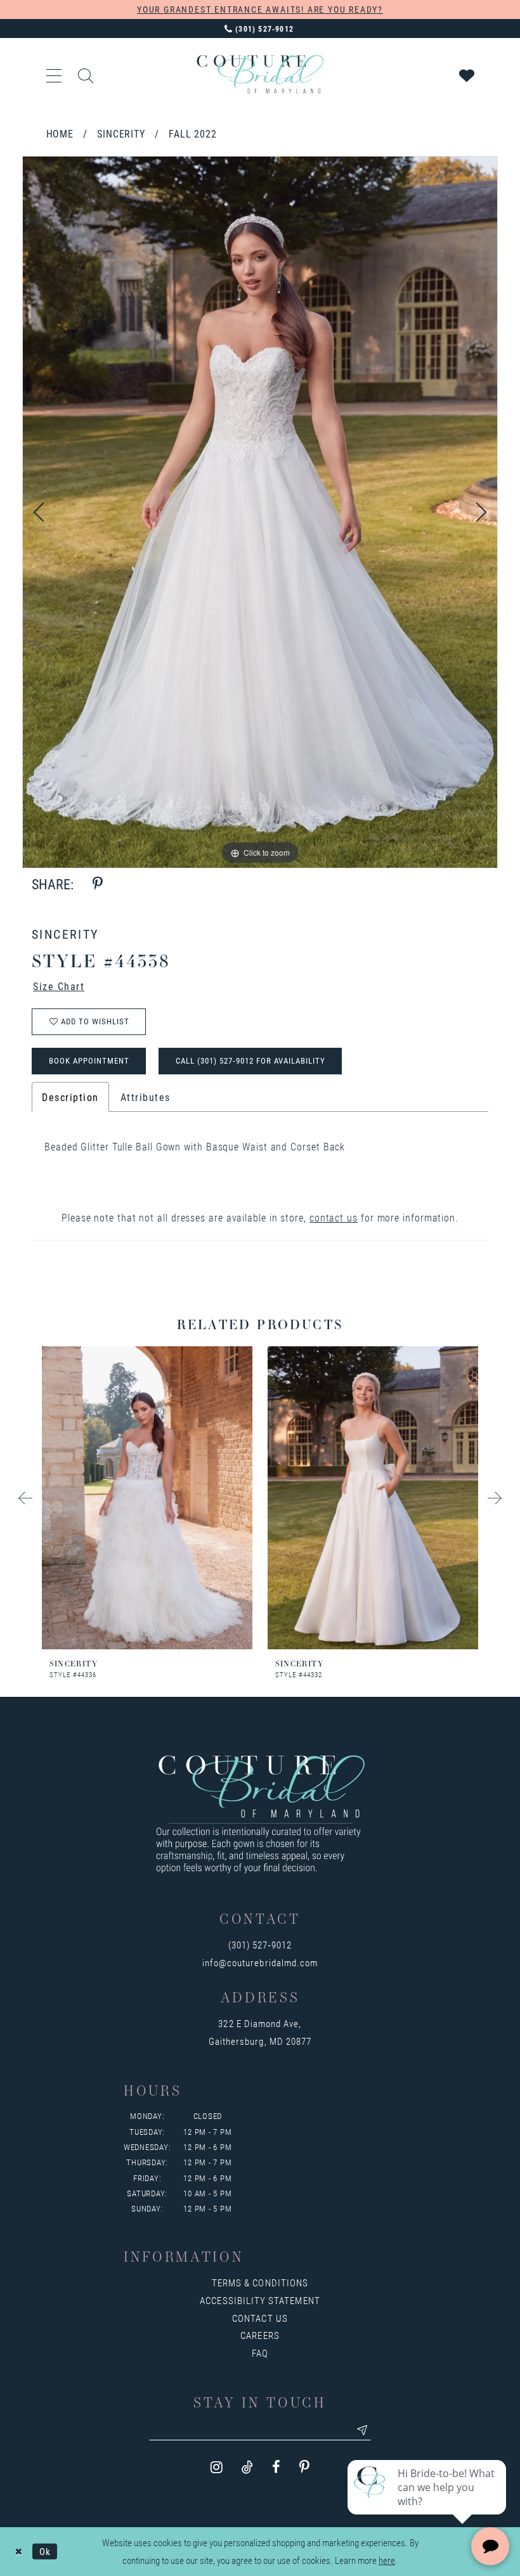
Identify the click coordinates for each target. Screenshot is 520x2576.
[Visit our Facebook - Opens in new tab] (276, 2467)
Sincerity (121, 133)
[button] (55, 74)
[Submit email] (362, 2430)
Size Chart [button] (59, 986)
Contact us (260, 2318)
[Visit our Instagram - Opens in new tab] (217, 2467)
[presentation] (147, 1498)
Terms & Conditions (260, 2283)
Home (60, 133)
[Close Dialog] (19, 2552)
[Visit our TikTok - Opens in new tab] (247, 2467)
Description (70, 1097)
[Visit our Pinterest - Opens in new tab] (304, 2467)
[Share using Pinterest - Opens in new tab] (98, 884)
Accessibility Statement (260, 2300)
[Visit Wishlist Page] (467, 74)
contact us (334, 1217)
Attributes (146, 1097)
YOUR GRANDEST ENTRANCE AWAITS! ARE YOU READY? (260, 9)
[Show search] (86, 74)
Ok (45, 2551)
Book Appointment (89, 1060)
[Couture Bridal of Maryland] (260, 74)
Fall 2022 (193, 133)
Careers (260, 2335)
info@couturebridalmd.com (260, 1962)
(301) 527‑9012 (260, 1945)
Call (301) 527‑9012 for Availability (250, 1060)
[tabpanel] (260, 512)
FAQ (260, 2353)
